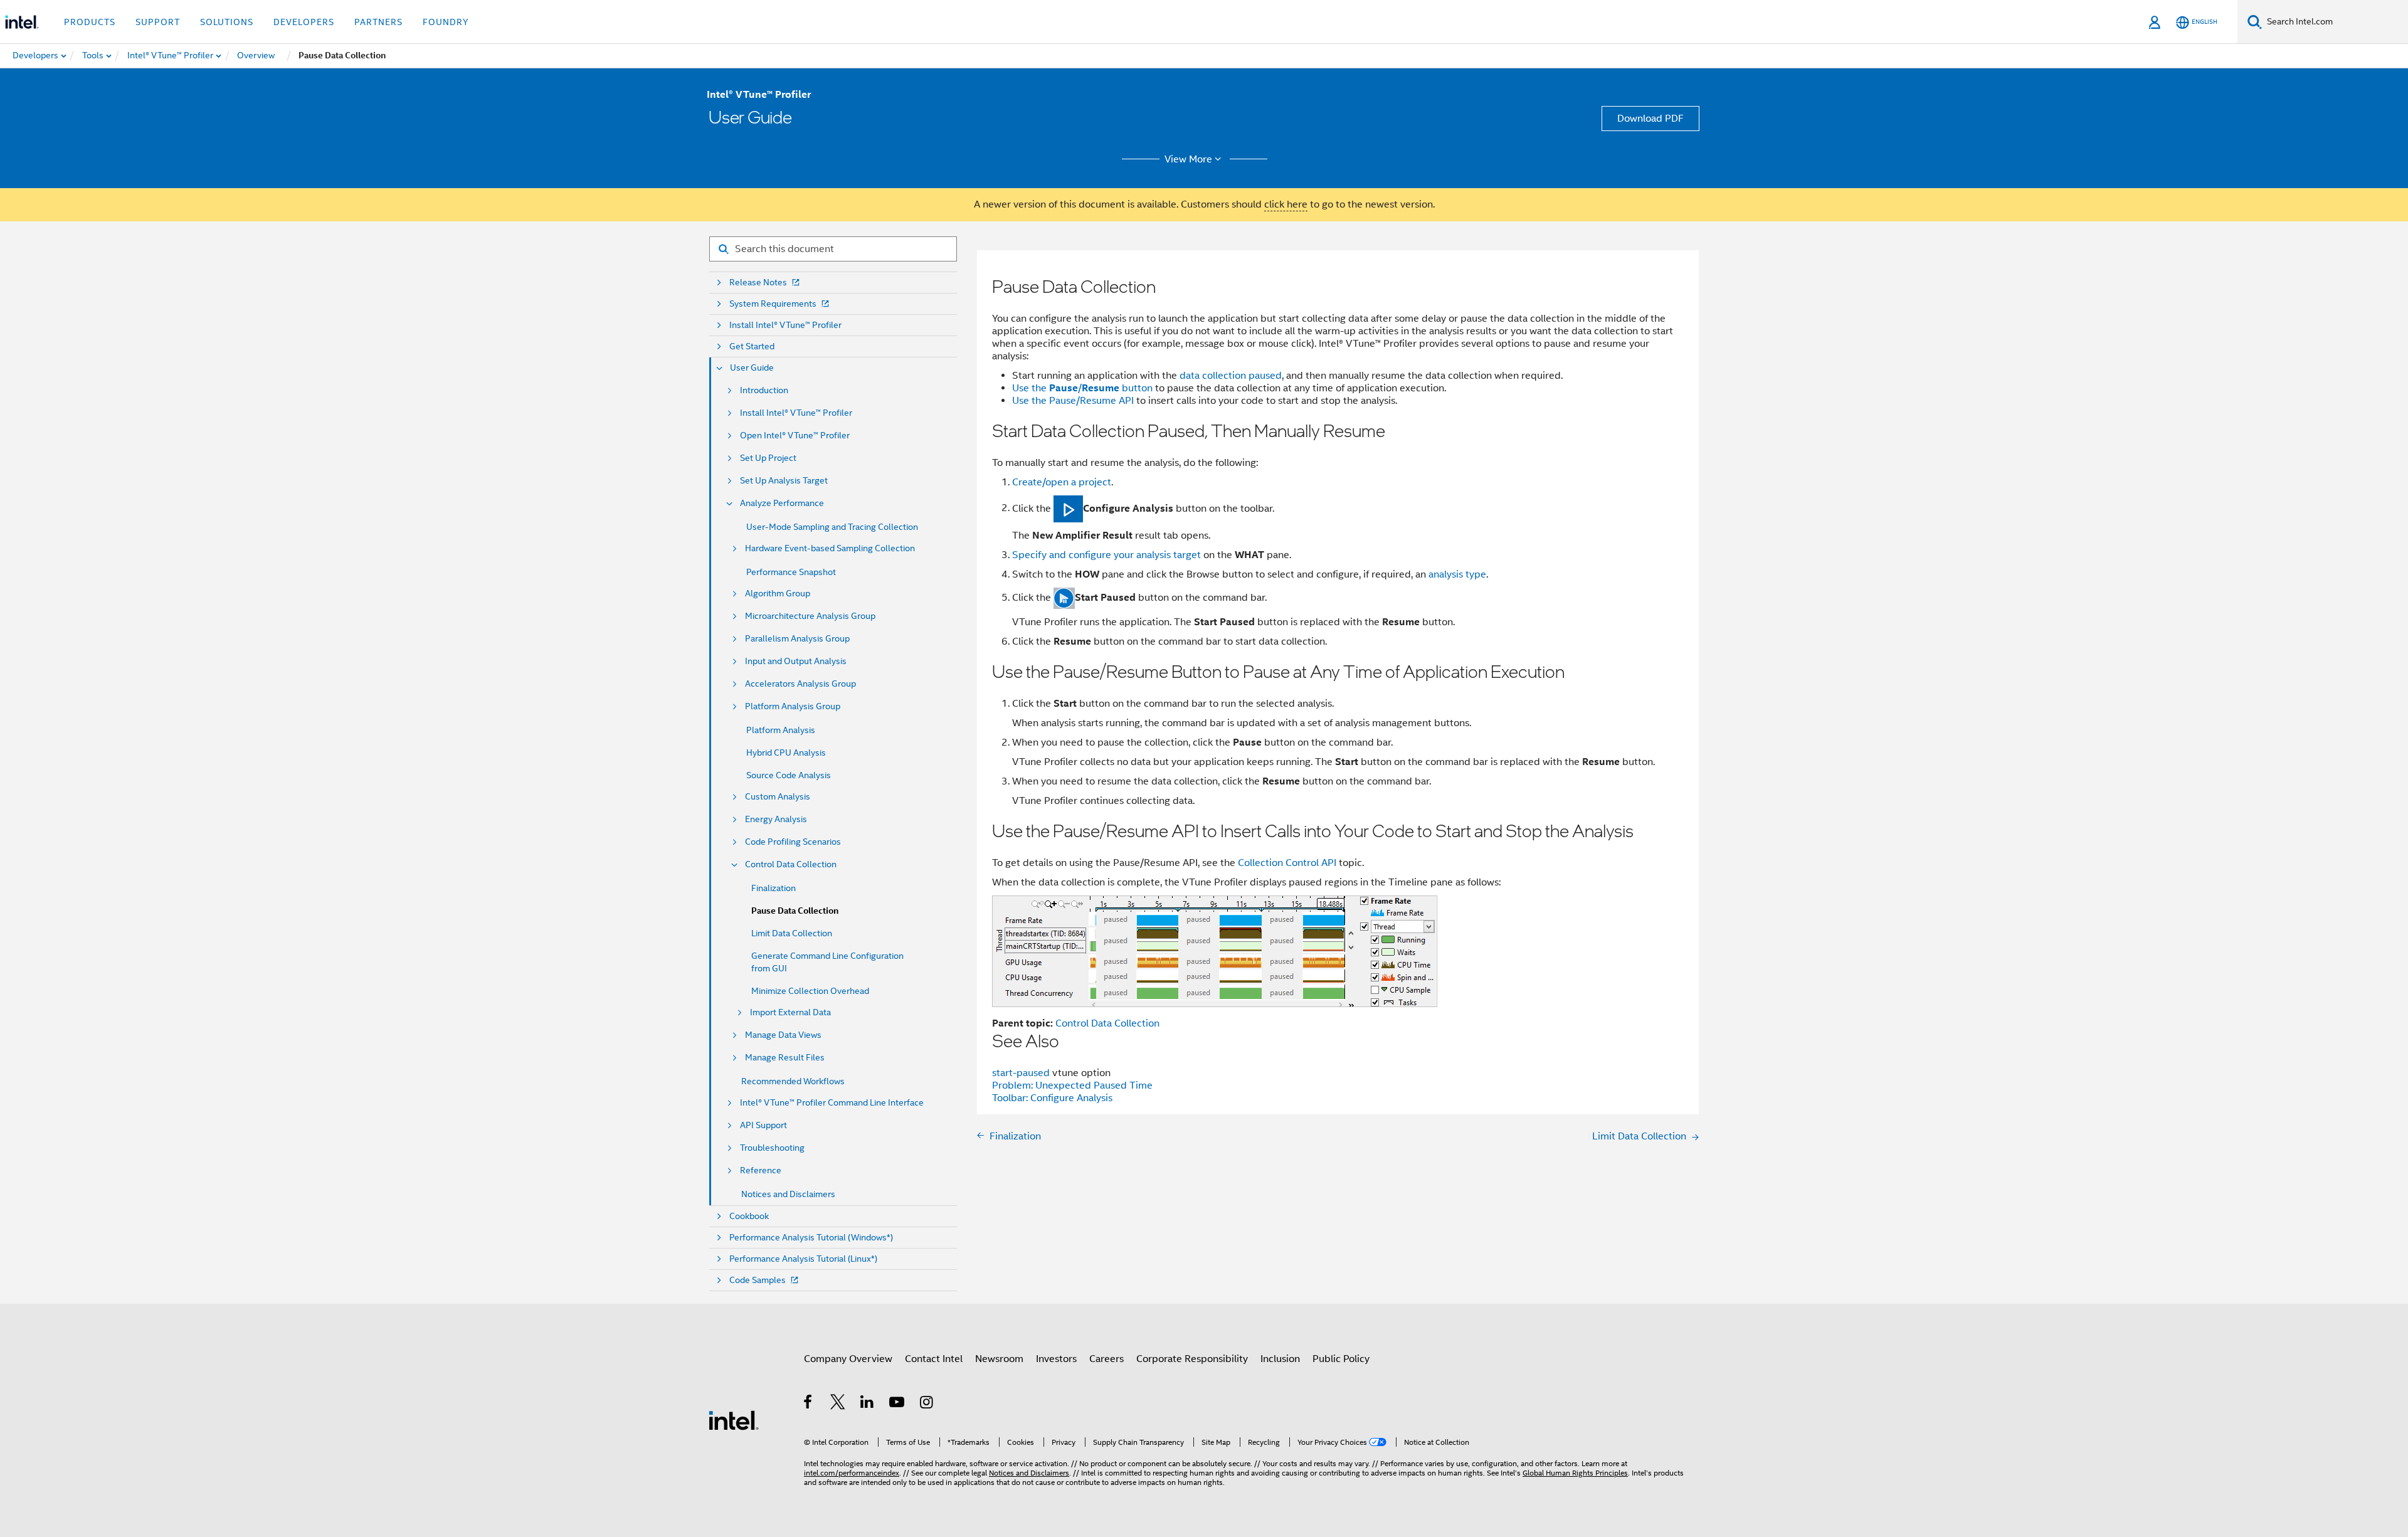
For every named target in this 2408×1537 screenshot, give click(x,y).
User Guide (752, 368)
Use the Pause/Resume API (1074, 401)
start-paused (1022, 1073)
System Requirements (773, 304)
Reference (761, 1170)
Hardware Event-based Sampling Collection (830, 548)
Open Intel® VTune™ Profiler (795, 436)
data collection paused (1231, 376)
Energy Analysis (776, 819)
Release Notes (758, 283)
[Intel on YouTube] (898, 1404)
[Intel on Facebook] (809, 1404)
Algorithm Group (778, 594)
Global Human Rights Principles (1575, 1473)
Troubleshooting (772, 1148)
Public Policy (1341, 1359)
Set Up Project (768, 458)
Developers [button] (304, 22)
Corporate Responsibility (1192, 1359)
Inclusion (1280, 1359)
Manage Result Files (785, 1058)
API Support (763, 1125)
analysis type (1457, 574)
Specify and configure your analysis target (1106, 555)
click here (1286, 204)
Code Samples (758, 1280)
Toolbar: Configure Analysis (1052, 1098)
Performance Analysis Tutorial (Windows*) (811, 1238)
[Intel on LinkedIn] (868, 1404)
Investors (1056, 1359)
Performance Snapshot (791, 572)
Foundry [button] (446, 22)
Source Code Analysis (789, 775)
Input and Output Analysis (796, 661)
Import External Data (790, 1012)
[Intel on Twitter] (838, 1404)
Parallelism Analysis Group (797, 639)
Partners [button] (378, 22)
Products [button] (90, 22)
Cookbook (749, 1216)
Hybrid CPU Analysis (786, 753)
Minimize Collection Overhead (810, 991)
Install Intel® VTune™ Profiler (785, 325)
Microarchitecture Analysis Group (810, 616)
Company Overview (848, 1359)
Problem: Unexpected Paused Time (1072, 1085)
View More (1188, 159)
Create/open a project (1062, 482)
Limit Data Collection (792, 933)
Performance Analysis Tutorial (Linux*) (803, 1259)
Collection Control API (1287, 863)
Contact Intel (934, 1359)
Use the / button (1082, 388)
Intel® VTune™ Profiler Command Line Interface (832, 1103)
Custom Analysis (778, 797)
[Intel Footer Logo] (734, 1420)
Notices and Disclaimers (788, 1194)
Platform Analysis (781, 730)
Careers (1106, 1359)
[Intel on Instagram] (927, 1404)
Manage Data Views (783, 1035)
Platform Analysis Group (793, 706)
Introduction (764, 390)
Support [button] (158, 22)
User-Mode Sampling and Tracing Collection (832, 527)
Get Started (752, 346)
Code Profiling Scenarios (793, 842)
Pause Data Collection (795, 911)
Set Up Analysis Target (784, 481)
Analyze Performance (782, 503)
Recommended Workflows (793, 1081)
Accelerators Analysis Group (800, 684)
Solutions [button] (227, 22)
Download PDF (1650, 119)
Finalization (774, 888)
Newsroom (999, 1359)
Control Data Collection (791, 864)
